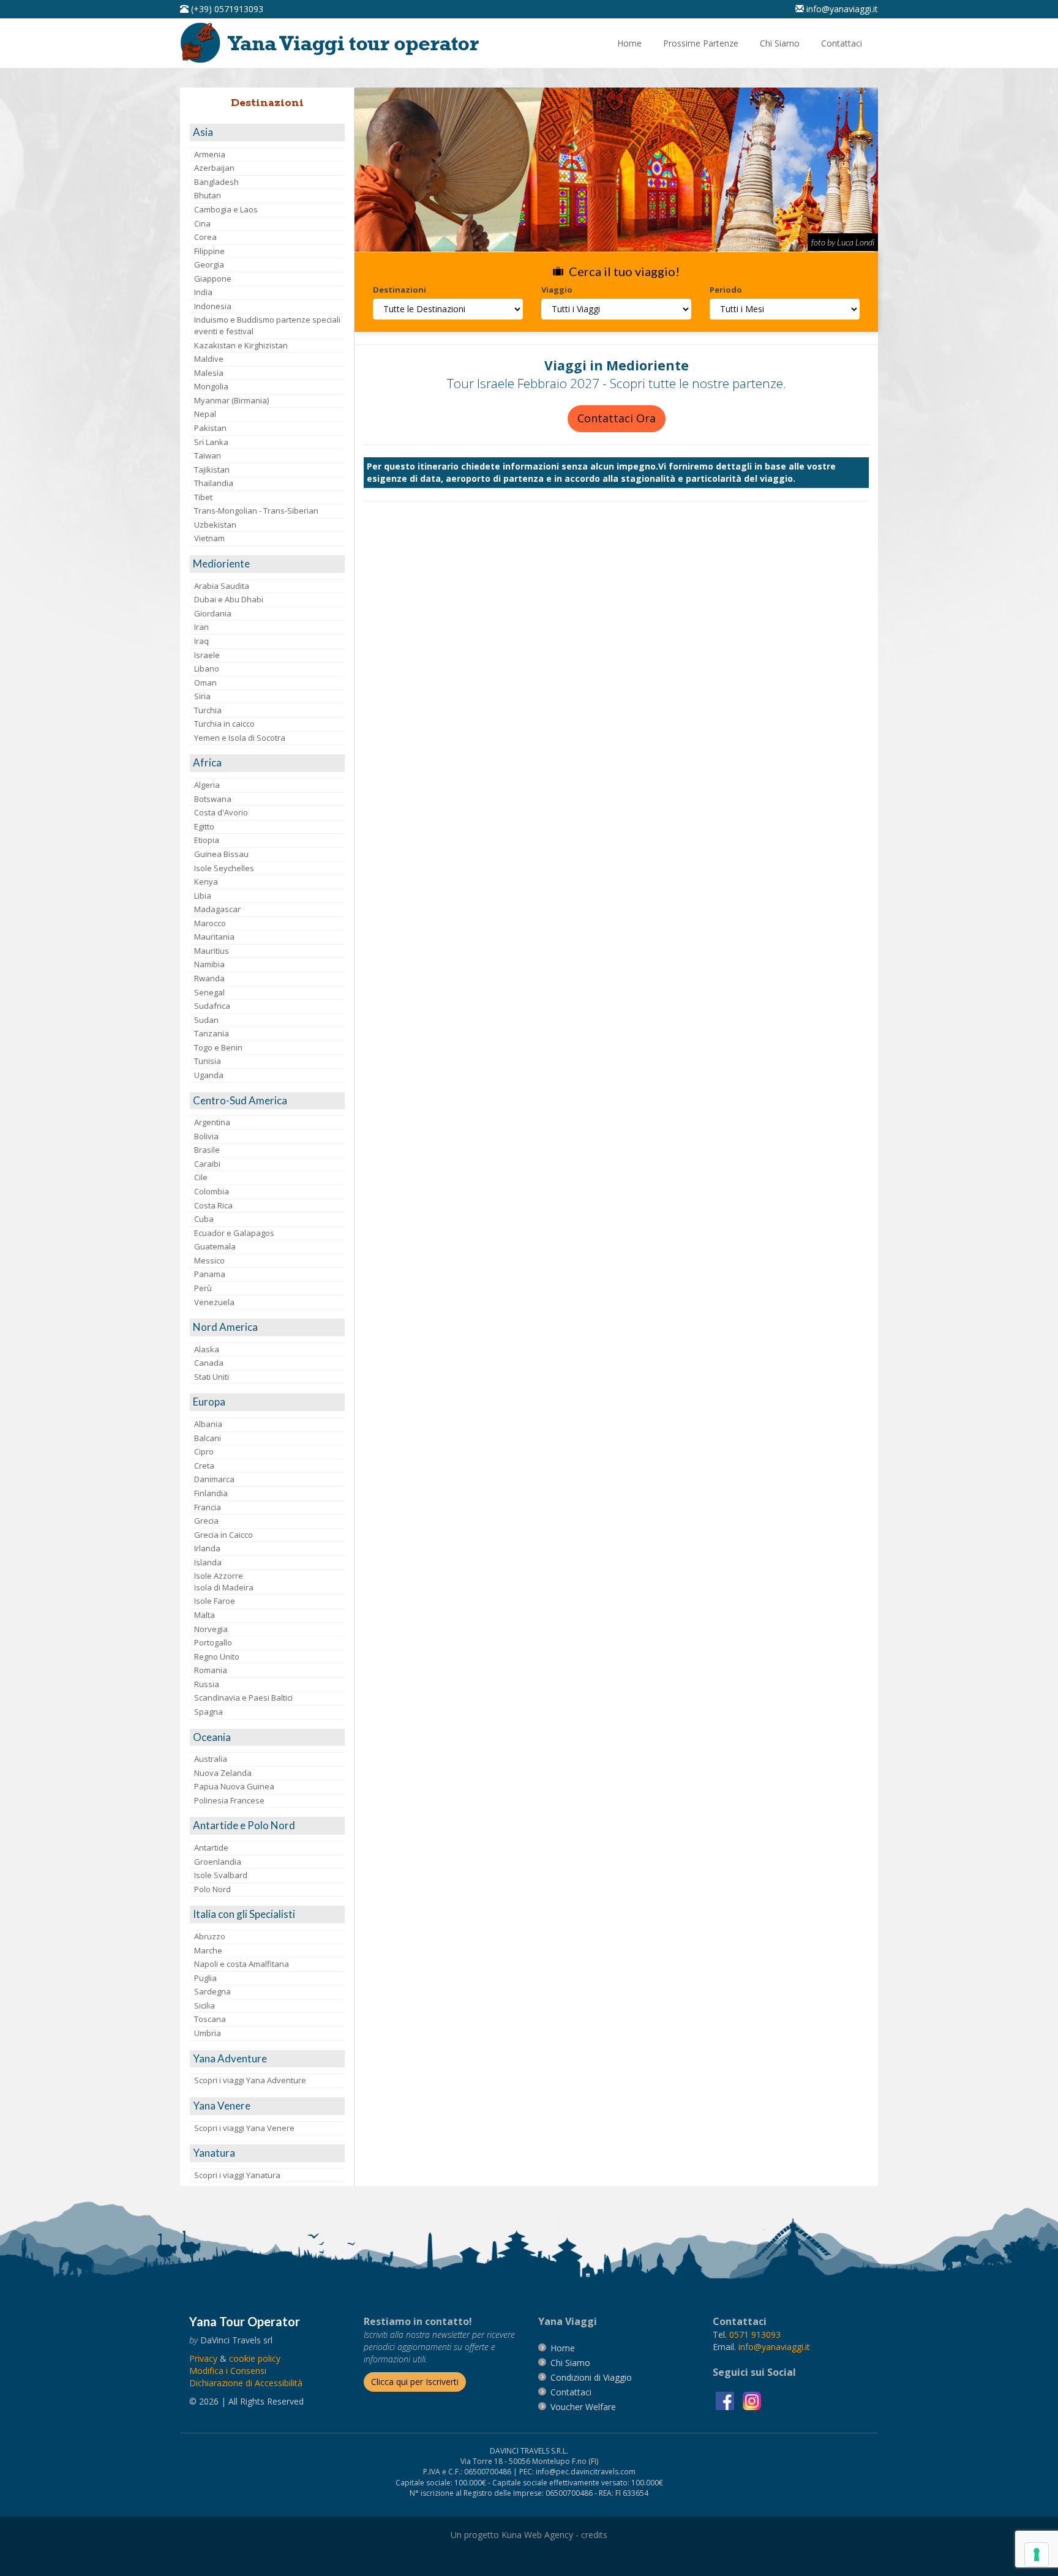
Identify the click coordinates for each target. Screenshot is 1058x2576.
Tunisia (208, 1061)
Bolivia (206, 1136)
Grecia (206, 1521)
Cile (201, 1177)
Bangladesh (216, 182)
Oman (205, 683)
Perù (203, 1288)
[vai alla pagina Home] (334, 42)
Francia (208, 1507)
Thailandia (214, 483)
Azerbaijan (214, 168)
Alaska (207, 1349)
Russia (207, 1684)
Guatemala (215, 1246)
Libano (207, 668)
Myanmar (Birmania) (231, 400)
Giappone (213, 279)
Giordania (213, 613)
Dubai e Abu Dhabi (229, 599)
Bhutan (208, 195)
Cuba (204, 1219)
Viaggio (557, 290)
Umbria (208, 2033)
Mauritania (214, 937)
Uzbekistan (215, 525)
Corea (205, 237)
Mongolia (211, 386)
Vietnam (209, 538)
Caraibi (207, 1164)
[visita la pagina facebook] (726, 2400)
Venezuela (214, 1302)
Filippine (209, 251)
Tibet (203, 497)
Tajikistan (212, 470)
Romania (211, 1670)
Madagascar (217, 909)
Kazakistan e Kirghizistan (241, 345)
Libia (203, 896)
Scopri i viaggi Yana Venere (244, 2128)
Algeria (207, 785)
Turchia (208, 710)
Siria (202, 696)
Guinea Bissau (221, 854)
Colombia (212, 1191)
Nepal (205, 414)
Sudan (206, 1020)
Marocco (210, 923)
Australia (211, 1759)
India (203, 292)
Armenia (210, 154)
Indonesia (213, 306)
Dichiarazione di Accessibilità (246, 2383)
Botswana (213, 799)
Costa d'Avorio (221, 812)
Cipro (204, 1451)
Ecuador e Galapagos (234, 1233)
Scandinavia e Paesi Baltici (243, 1698)
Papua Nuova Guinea (234, 1786)
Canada (209, 1363)
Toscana (210, 2019)
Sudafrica (212, 1006)
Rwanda (209, 978)
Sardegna (212, 1991)
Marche (208, 1950)
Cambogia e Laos (226, 209)
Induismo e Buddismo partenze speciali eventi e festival (267, 325)
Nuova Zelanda (223, 1773)
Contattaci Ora (617, 418)
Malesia (209, 373)
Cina (202, 223)
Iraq (201, 641)
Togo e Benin (218, 1047)
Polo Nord (212, 1889)
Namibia (209, 964)
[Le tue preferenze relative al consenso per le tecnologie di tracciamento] (1037, 2555)
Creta (204, 1466)
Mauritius (212, 951)
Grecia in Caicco (223, 1535)
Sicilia (204, 2005)
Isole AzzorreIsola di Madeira (224, 1582)
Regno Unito (217, 1657)
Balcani (208, 1438)
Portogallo (213, 1642)
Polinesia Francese (229, 1800)
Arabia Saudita (222, 586)
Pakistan (210, 428)
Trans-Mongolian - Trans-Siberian (256, 511)
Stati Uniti (212, 1377)
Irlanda (207, 1548)
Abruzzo (210, 1936)
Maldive (209, 359)
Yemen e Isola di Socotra (240, 738)
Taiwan (208, 455)
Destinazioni (400, 290)
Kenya (206, 882)
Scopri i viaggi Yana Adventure (250, 2080)
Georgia (209, 264)
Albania (208, 1424)
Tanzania (212, 1033)
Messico (209, 1260)
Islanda (208, 1562)
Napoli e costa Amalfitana (242, 1964)
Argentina (212, 1122)
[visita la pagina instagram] (752, 2400)
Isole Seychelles (224, 868)
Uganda (209, 1075)
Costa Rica (213, 1205)
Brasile (207, 1150)
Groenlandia (218, 1862)
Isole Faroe (215, 1601)
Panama (210, 1274)
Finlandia (211, 1493)
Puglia (205, 1978)
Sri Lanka (211, 442)
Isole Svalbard (221, 1875)
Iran (201, 627)
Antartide (211, 1848)
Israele (207, 655)
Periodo (726, 290)
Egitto (204, 826)
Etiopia (207, 840)
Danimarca (214, 1479)
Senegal (209, 992)
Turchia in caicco (224, 724)
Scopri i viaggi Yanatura (237, 2175)
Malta (204, 1615)
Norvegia (211, 1629)
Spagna (208, 1712)
